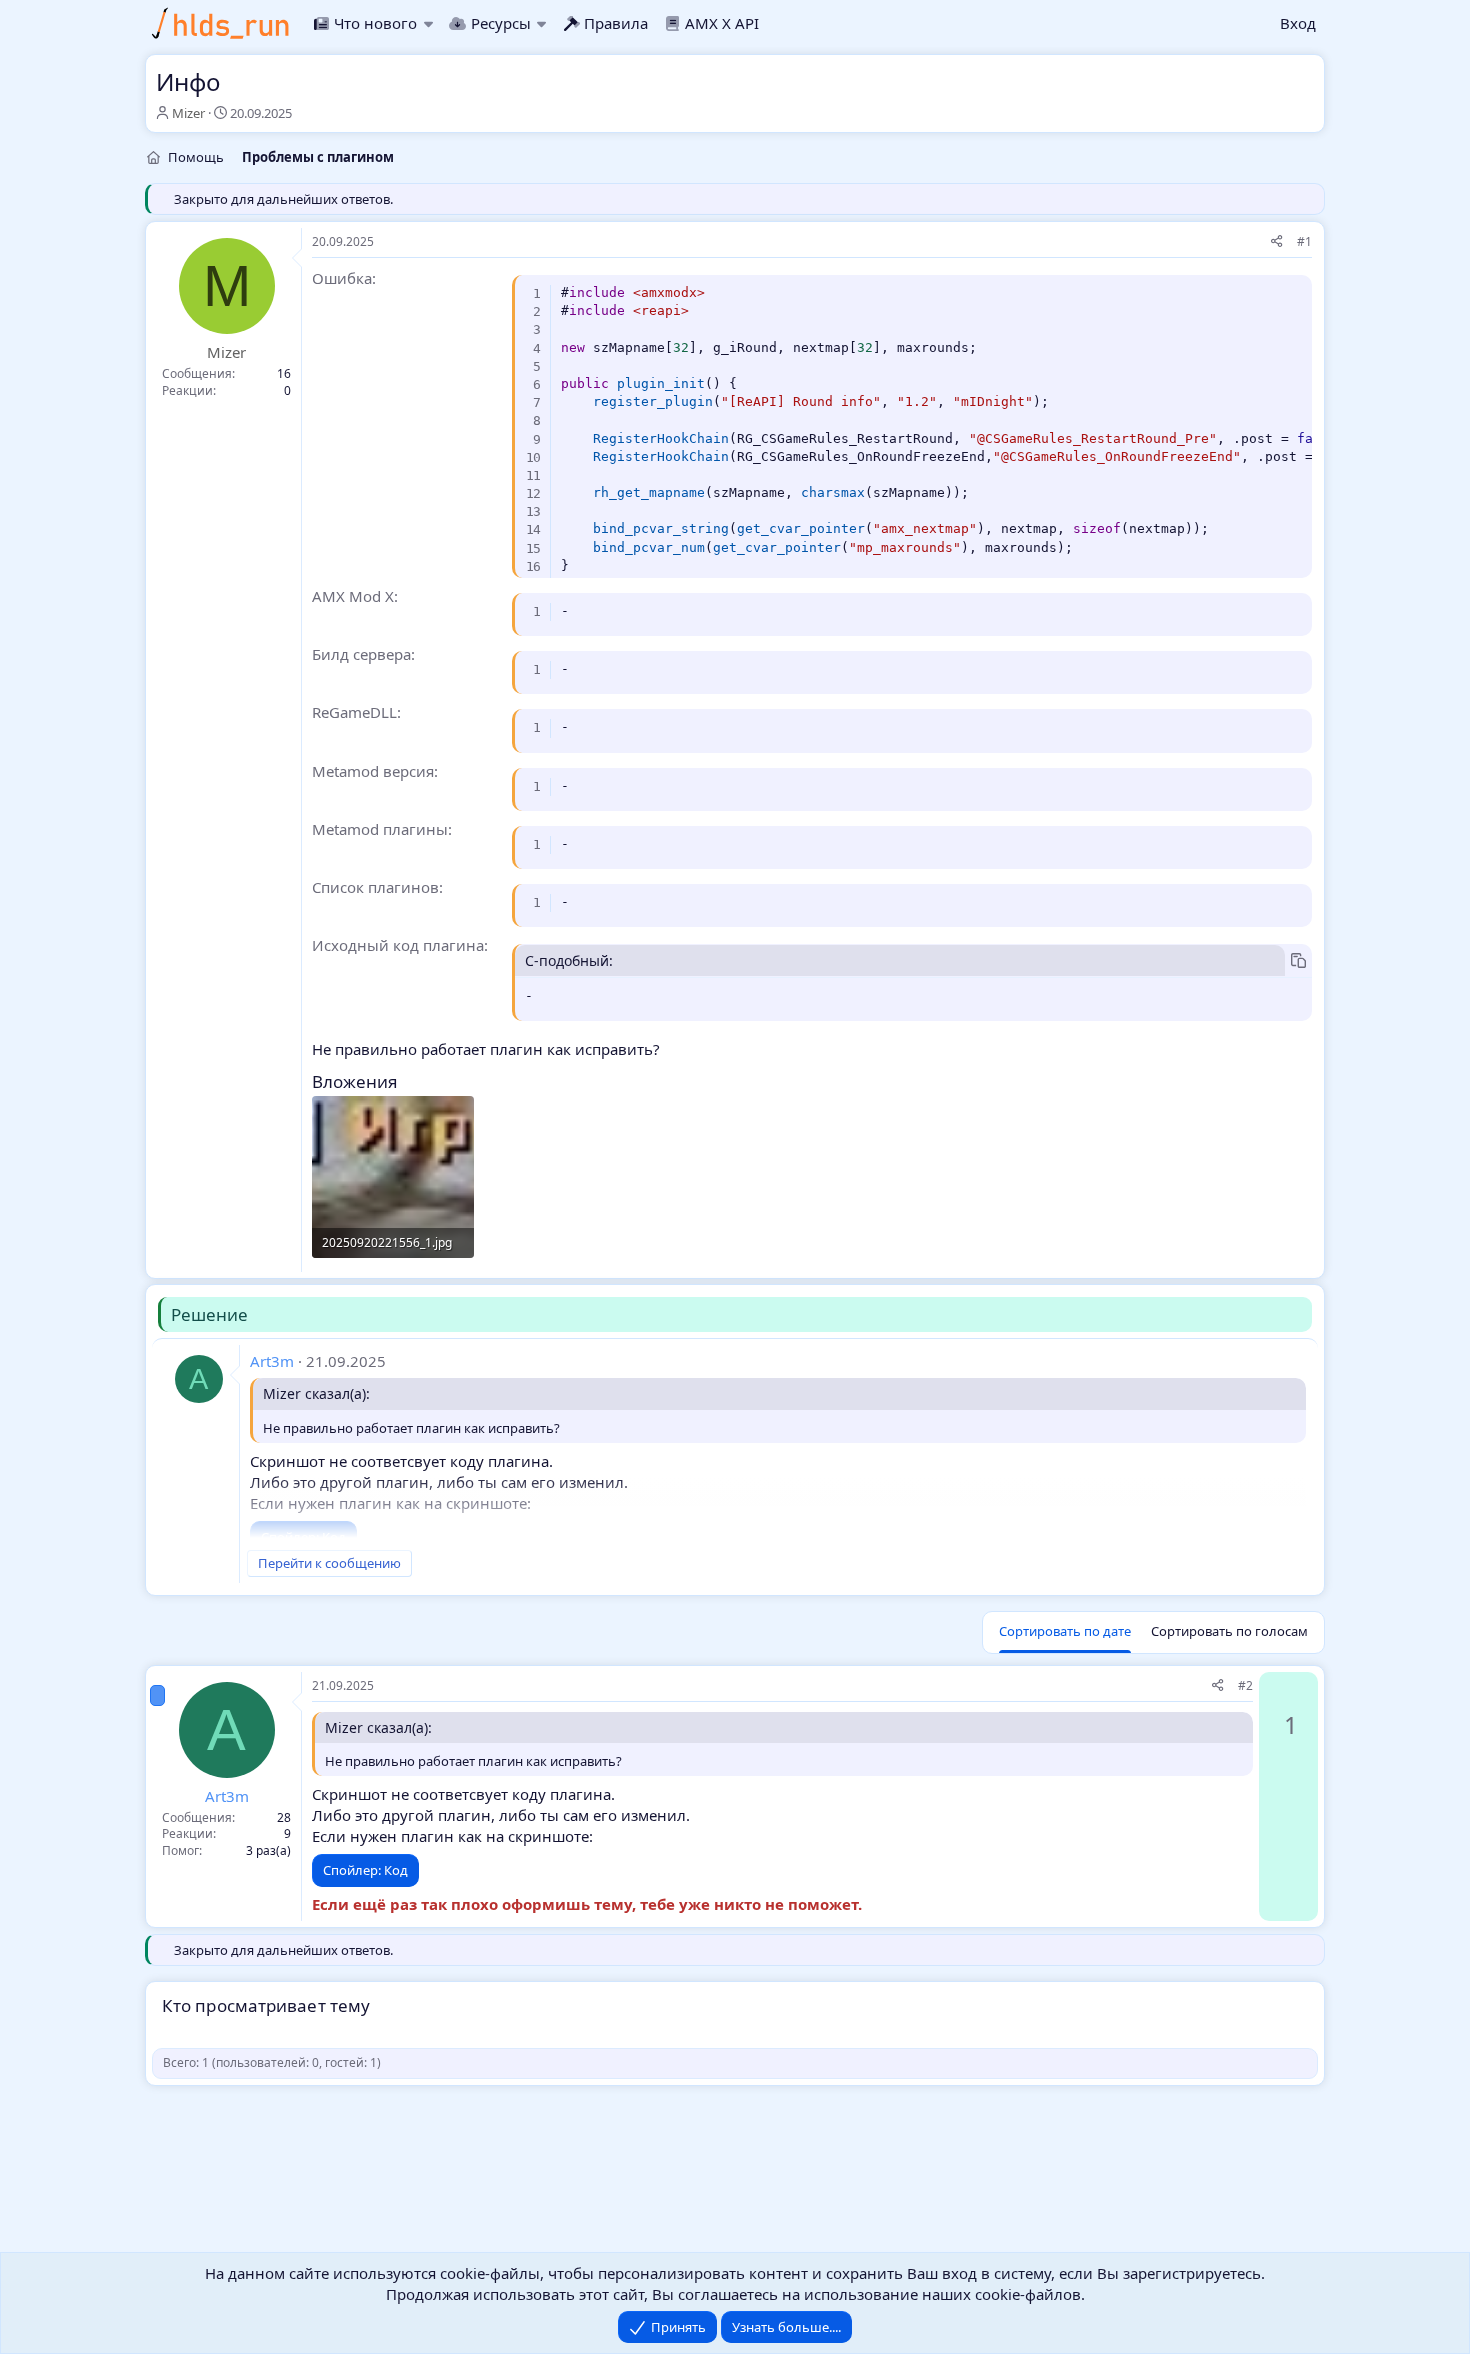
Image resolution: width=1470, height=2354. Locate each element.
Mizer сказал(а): (316, 1393)
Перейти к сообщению (329, 1563)
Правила (616, 23)
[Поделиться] (1277, 242)
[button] (428, 23)
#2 (1245, 1685)
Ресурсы (500, 23)
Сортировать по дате (1065, 1631)
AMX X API (722, 23)
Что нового (375, 23)
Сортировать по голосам (1229, 1631)
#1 (1304, 241)
